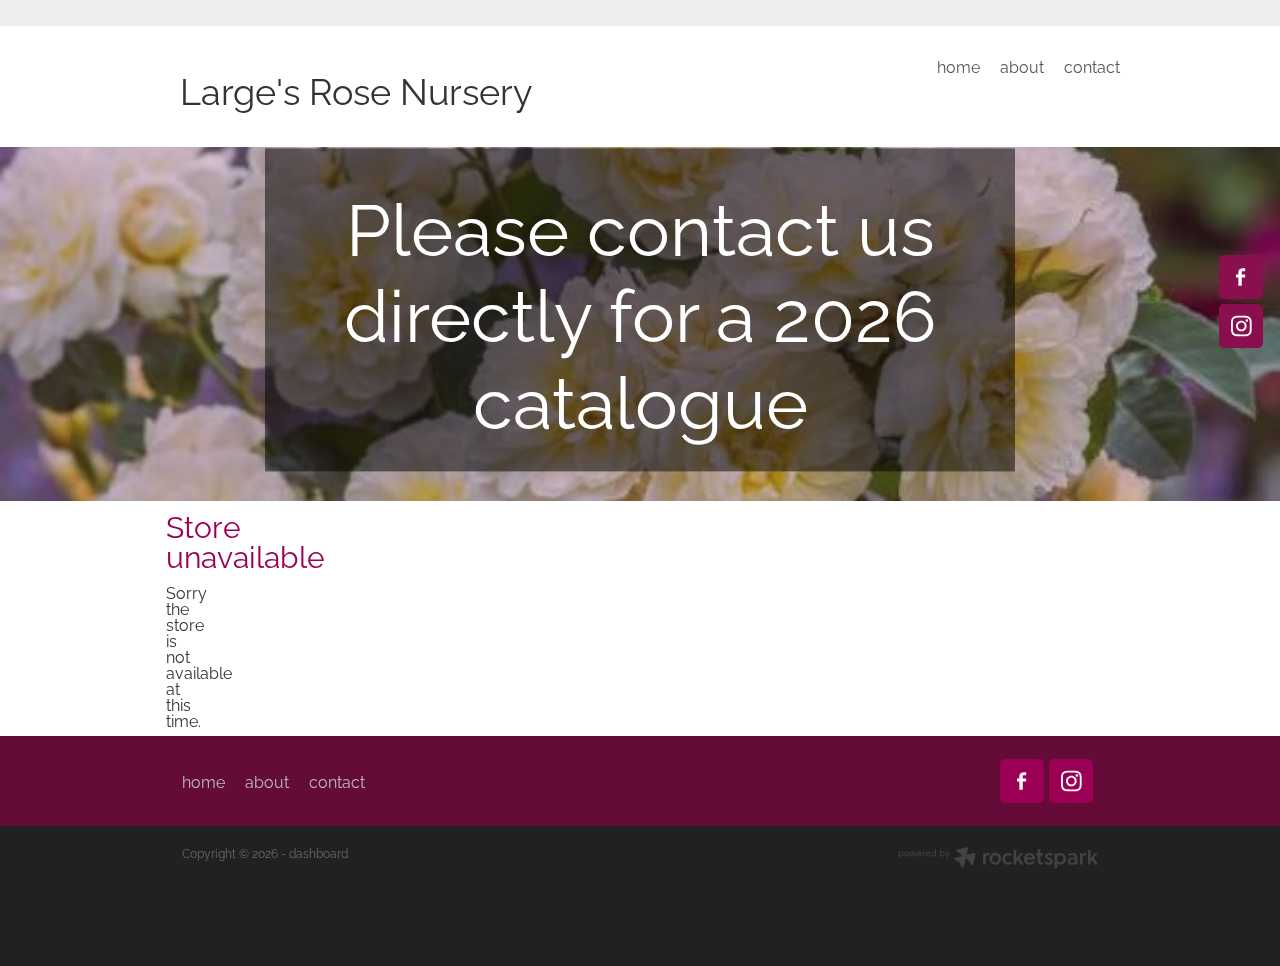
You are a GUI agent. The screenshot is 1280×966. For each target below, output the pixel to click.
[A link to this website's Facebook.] (1241, 277)
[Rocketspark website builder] (998, 859)
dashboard (318, 852)
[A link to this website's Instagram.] (1241, 326)
